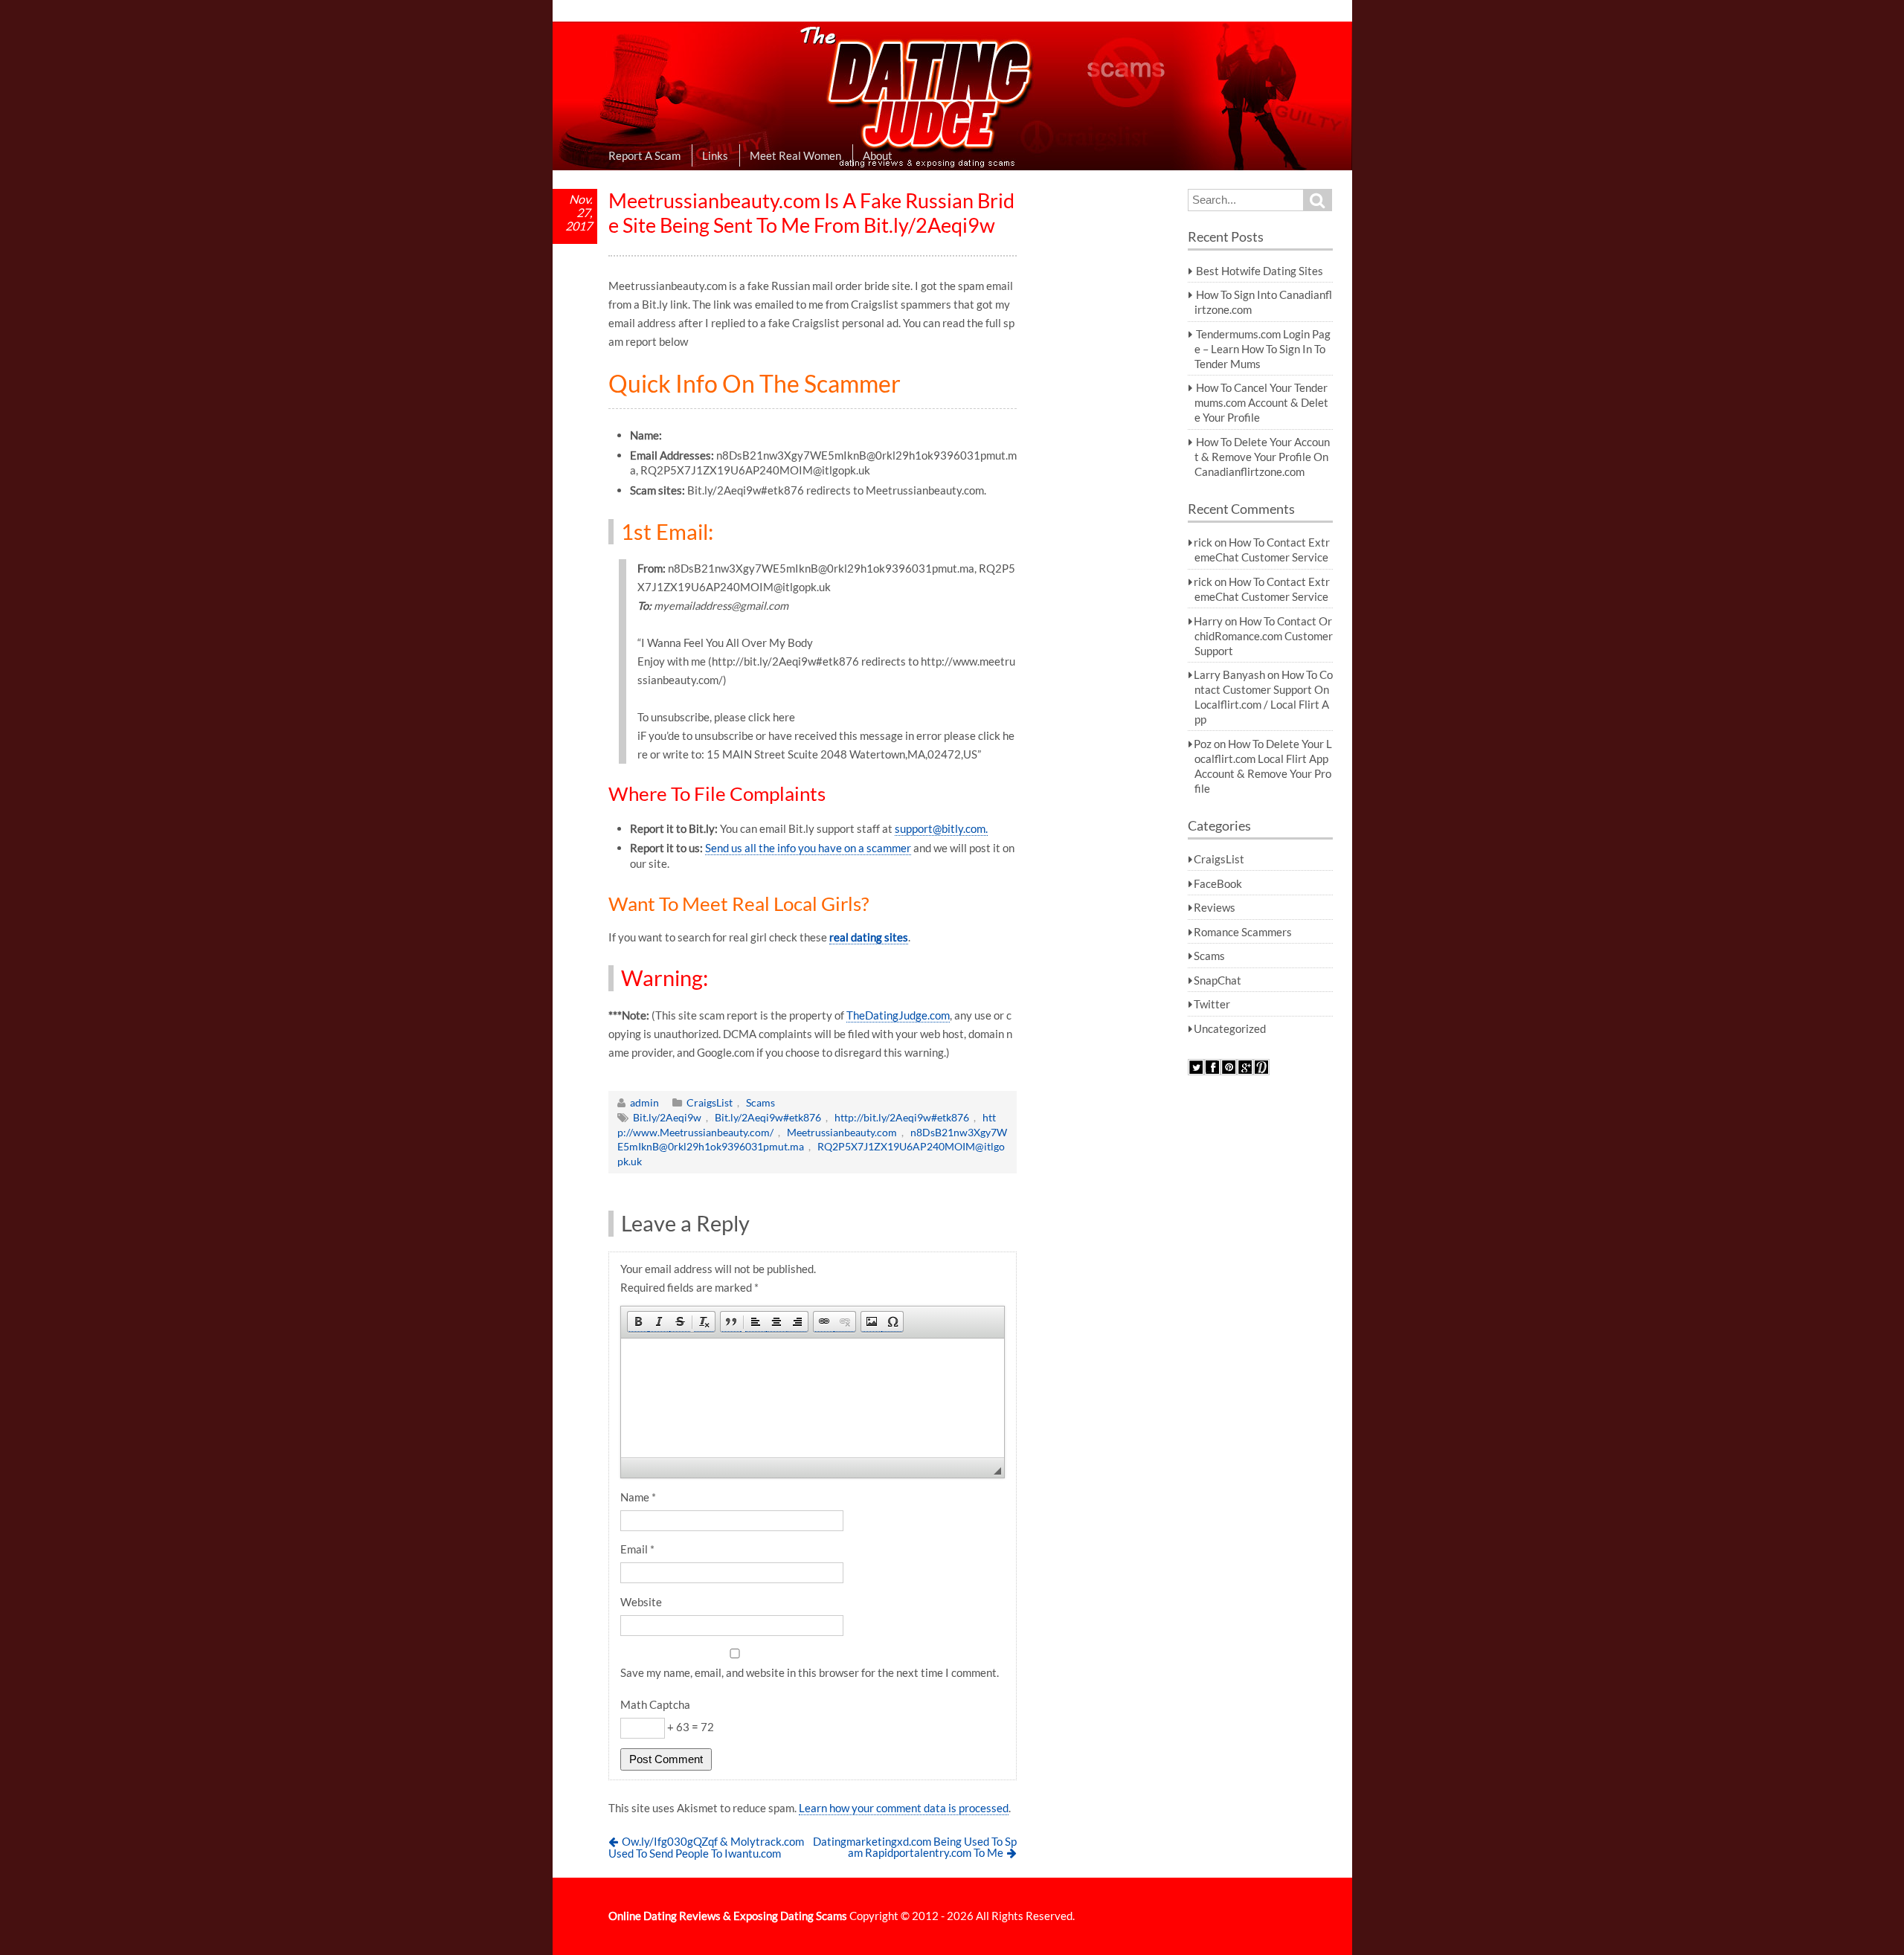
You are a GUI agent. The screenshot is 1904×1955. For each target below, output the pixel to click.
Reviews (1215, 907)
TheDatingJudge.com (898, 1015)
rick (1203, 542)
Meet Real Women (795, 155)
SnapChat (1218, 980)
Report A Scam (644, 155)
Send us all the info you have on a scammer (808, 848)
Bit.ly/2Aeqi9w (667, 1117)
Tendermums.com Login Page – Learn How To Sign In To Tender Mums (1263, 349)
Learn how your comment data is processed (904, 1808)
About (878, 155)
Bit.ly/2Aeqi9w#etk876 (768, 1117)
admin (644, 1102)
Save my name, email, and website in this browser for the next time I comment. (810, 1672)
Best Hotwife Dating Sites (1260, 271)
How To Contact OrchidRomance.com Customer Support (1264, 636)
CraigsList (710, 1102)
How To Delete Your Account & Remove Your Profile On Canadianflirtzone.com (1262, 457)
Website (641, 1602)
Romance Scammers (1243, 932)
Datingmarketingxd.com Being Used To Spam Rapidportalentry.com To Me (915, 1847)
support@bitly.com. (941, 828)
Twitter (1212, 1004)
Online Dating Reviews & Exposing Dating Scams (728, 1916)
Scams (760, 1102)
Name (638, 1497)
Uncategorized (1230, 1028)
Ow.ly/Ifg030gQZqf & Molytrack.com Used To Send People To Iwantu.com (707, 1847)
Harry (1208, 621)
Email (637, 1549)
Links (715, 155)
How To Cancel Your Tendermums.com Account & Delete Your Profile (1261, 402)
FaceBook (1218, 883)
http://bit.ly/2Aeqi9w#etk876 (902, 1117)
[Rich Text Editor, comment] (813, 1398)
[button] (638, 1322)
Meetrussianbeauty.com (842, 1132)
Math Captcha (655, 1704)
